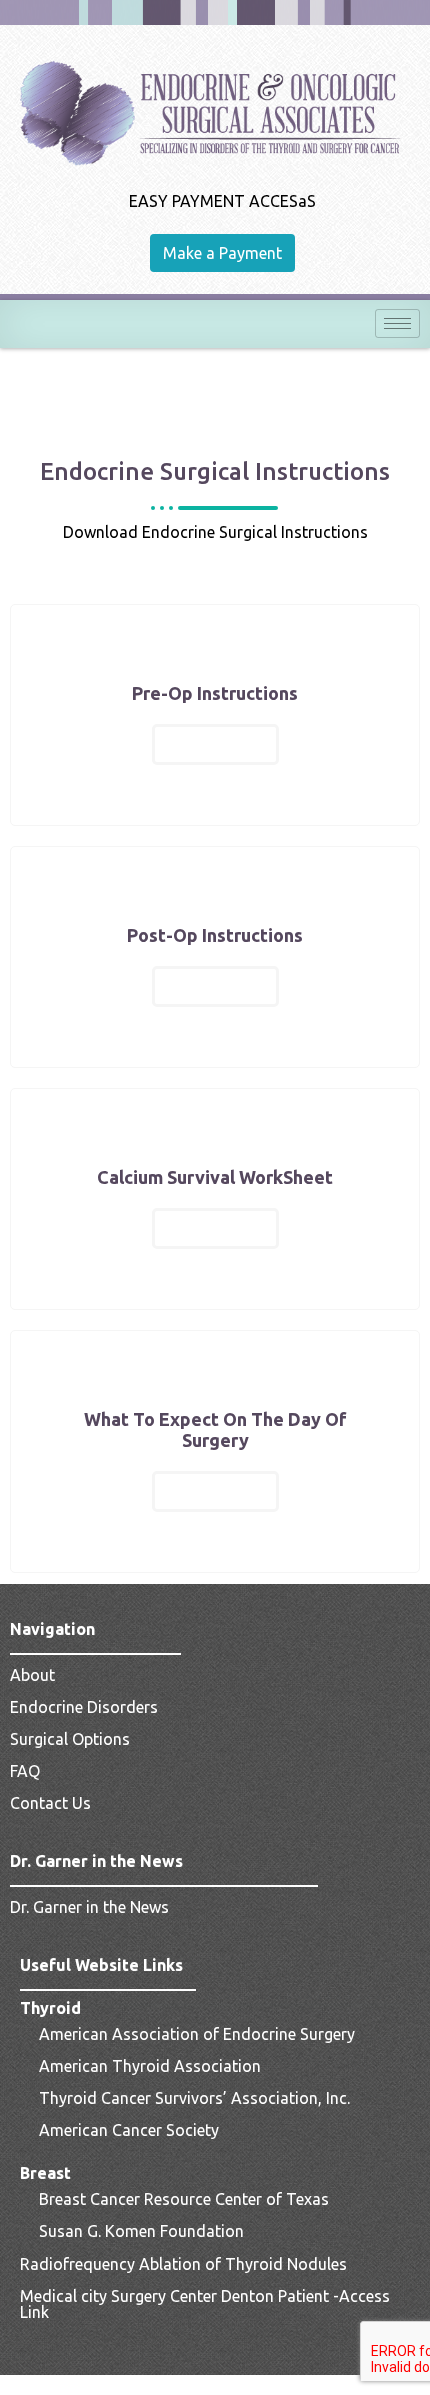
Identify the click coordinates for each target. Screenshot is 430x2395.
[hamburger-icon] (397, 323)
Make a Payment (222, 253)
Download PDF (215, 744)
